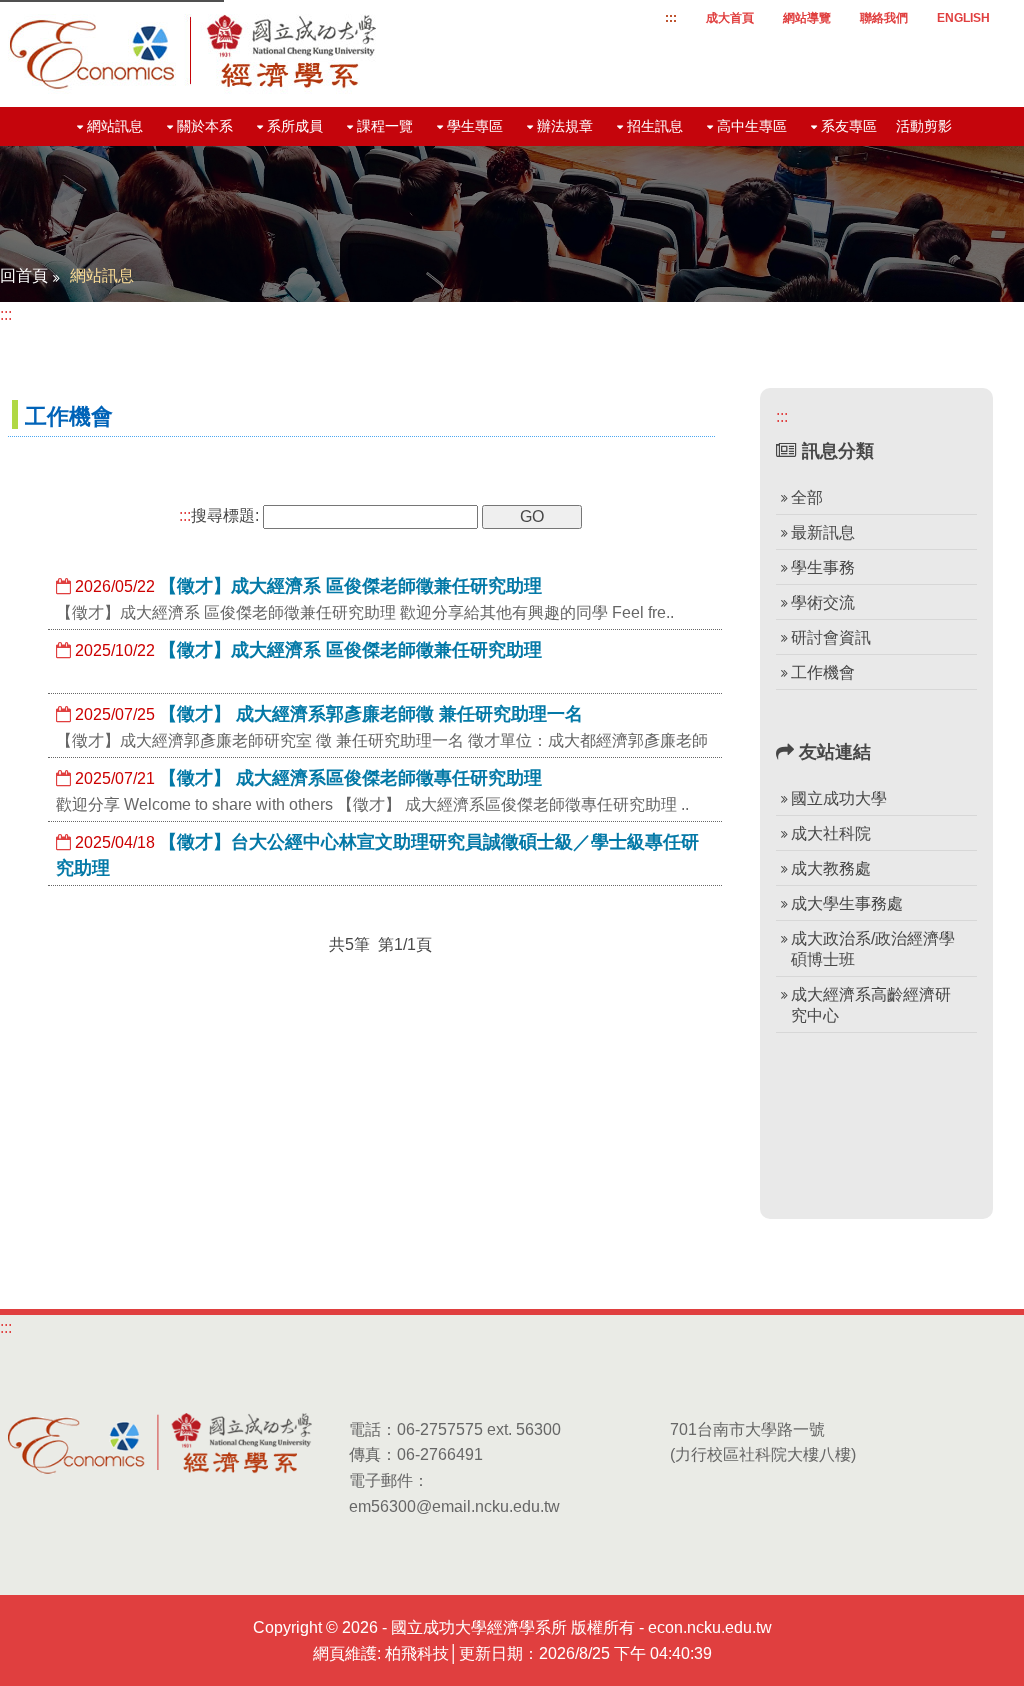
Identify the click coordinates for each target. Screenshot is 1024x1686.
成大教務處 (831, 868)
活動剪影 (924, 126)
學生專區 (475, 126)
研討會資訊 (831, 637)
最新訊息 (823, 532)
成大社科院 (831, 833)
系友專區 (849, 126)
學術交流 (823, 602)
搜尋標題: (219, 515)
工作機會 (823, 672)
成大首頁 (730, 18)
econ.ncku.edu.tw (710, 1627)
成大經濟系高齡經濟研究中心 (871, 1005)
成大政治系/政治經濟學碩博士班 (873, 949)
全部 (807, 497)
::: (671, 18)
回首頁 (24, 275)
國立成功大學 (839, 798)
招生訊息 (655, 126)
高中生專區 (752, 126)
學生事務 (823, 567)
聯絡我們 (884, 18)
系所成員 (295, 126)
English (963, 18)
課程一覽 (385, 126)
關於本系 (205, 126)
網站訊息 (115, 126)
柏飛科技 (417, 1653)
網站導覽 (807, 18)
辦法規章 (565, 126)
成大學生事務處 (847, 903)
